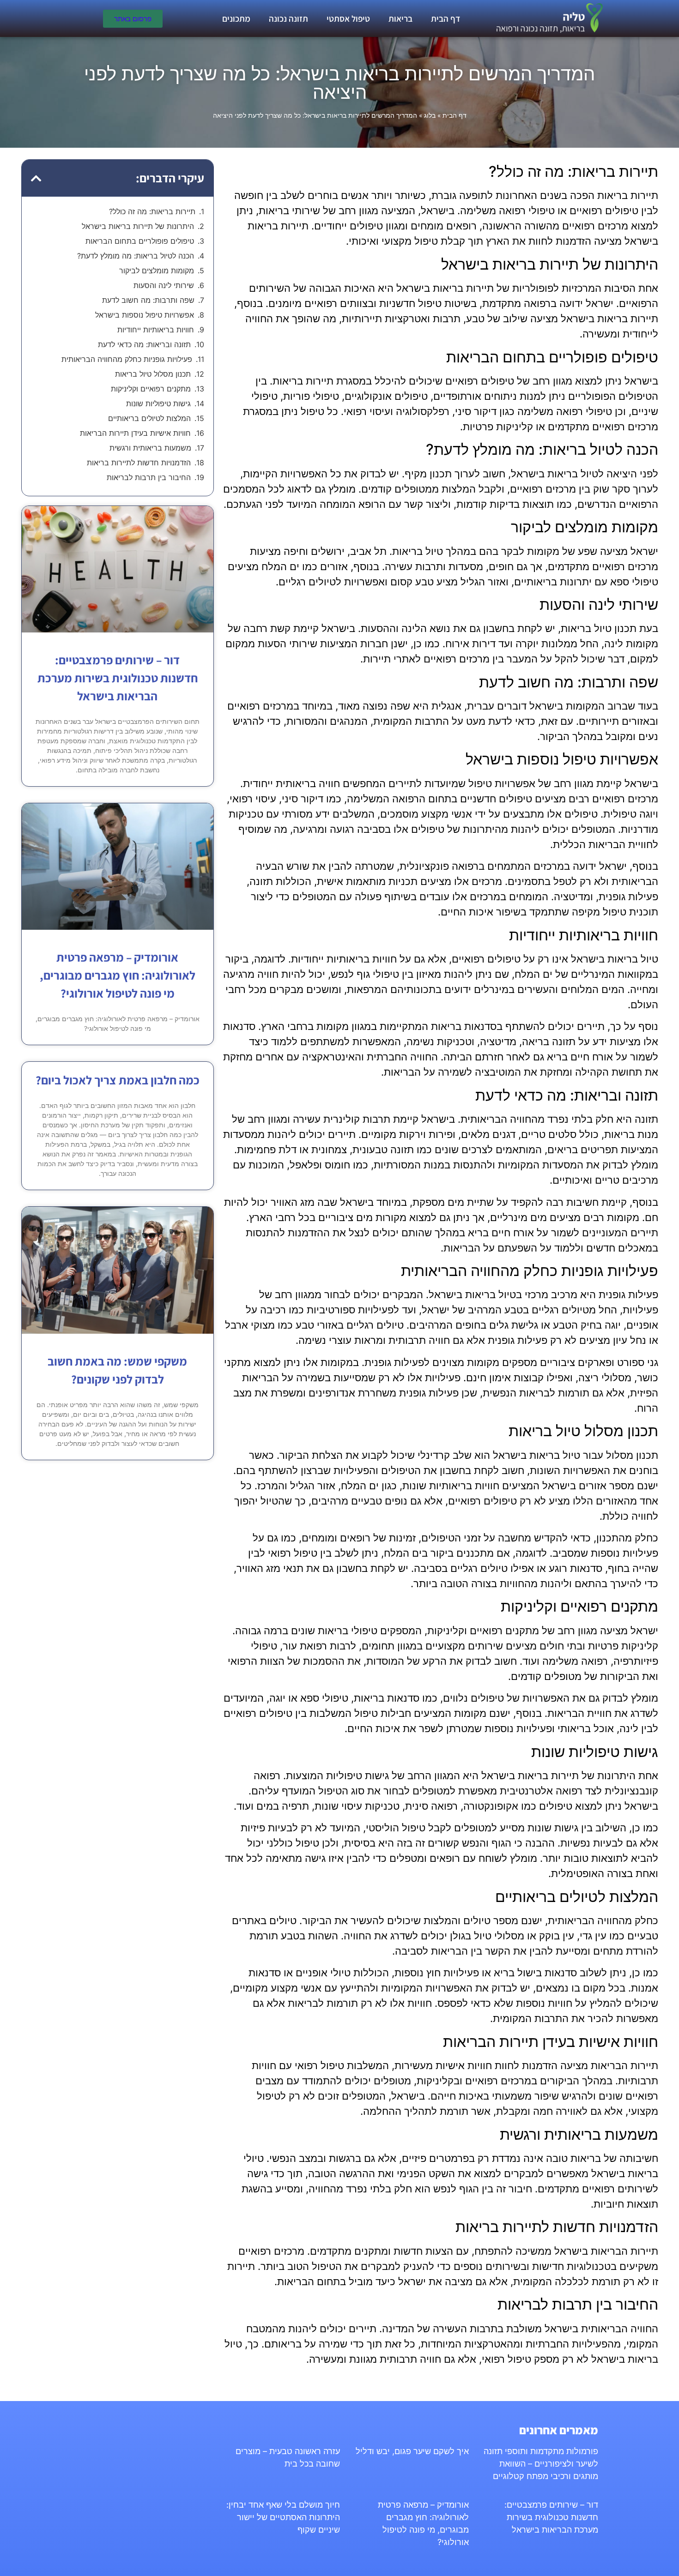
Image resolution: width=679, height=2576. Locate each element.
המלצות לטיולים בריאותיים (149, 418)
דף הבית (446, 18)
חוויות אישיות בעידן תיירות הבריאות (135, 433)
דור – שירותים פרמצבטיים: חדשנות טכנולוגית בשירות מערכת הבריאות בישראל (118, 678)
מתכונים (236, 18)
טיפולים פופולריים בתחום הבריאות (140, 241)
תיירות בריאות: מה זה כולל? (152, 211)
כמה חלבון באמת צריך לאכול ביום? (118, 1080)
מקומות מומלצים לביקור (157, 271)
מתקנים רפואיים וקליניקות (151, 389)
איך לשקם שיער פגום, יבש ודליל (412, 2451)
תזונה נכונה (288, 18)
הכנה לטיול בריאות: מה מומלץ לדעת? (136, 256)
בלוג (430, 115)
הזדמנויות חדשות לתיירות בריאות (139, 463)
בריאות (400, 18)
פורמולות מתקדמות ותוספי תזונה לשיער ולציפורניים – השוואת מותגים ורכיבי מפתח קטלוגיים (541, 2464)
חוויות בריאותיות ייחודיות (156, 330)
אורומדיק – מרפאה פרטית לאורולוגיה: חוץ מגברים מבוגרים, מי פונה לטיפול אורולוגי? (118, 975)
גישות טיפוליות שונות (158, 403)
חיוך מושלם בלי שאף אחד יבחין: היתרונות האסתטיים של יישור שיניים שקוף (283, 2517)
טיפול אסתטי (348, 18)
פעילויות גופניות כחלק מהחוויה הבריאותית (127, 359)
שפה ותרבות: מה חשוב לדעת (148, 300)
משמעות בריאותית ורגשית (150, 448)
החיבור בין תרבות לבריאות (149, 477)
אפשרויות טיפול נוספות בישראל (145, 315)
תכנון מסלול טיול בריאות (153, 374)
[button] (36, 178)
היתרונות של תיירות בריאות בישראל (138, 226)
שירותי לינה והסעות (164, 285)
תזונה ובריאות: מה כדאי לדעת (144, 344)
